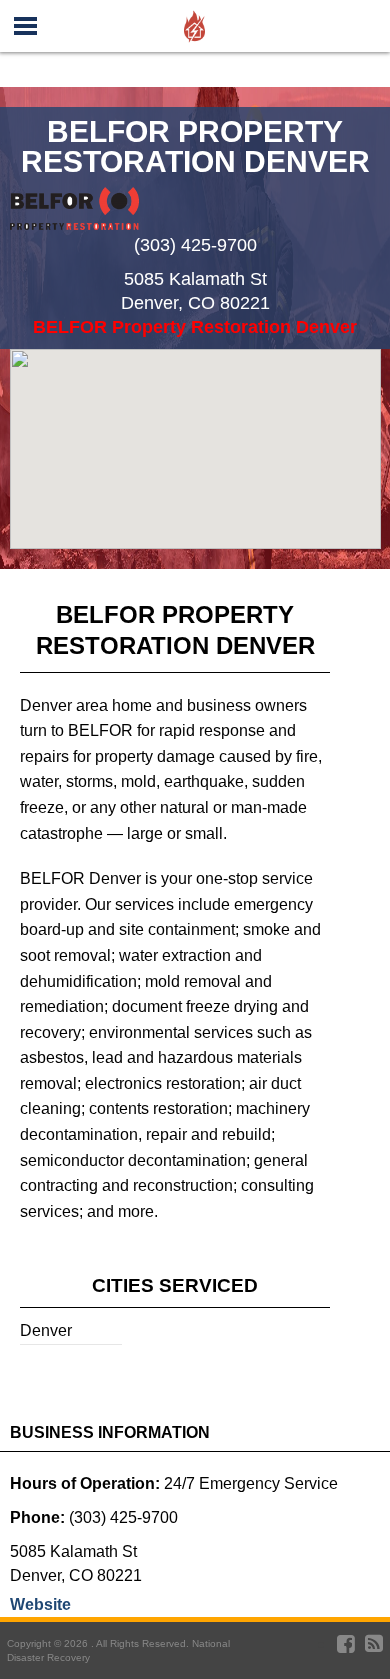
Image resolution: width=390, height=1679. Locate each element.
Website (40, 1604)
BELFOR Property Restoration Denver (195, 327)
